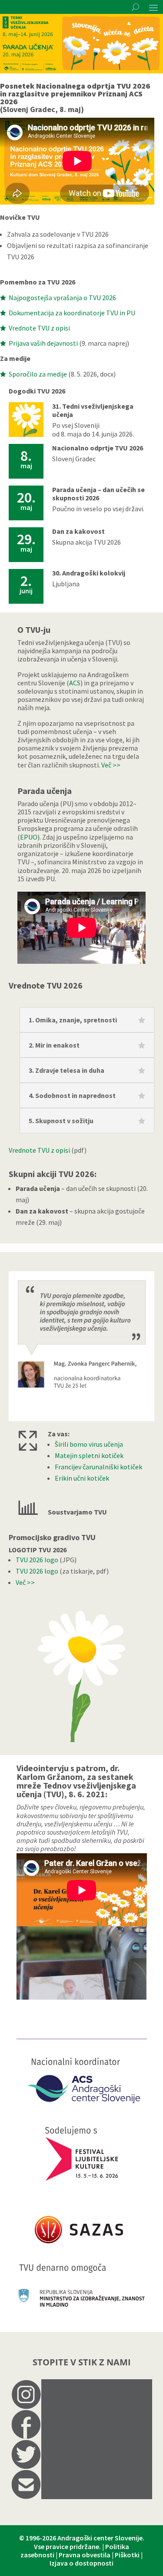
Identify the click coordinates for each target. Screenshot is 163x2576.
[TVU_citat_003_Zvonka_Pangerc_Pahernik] (81, 1419)
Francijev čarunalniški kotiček (98, 1467)
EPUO (29, 837)
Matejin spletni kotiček (89, 1455)
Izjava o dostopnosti (81, 2563)
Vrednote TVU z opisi (39, 1150)
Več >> (111, 765)
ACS (75, 683)
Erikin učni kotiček (82, 1478)
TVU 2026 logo (37, 1560)
